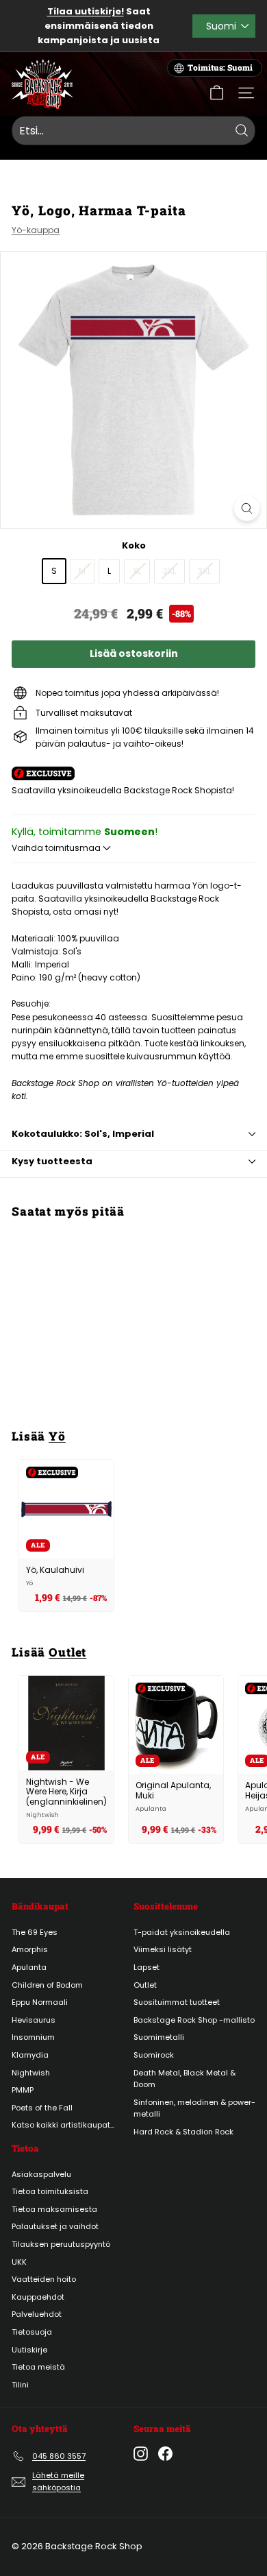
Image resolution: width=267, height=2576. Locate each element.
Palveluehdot (37, 2314)
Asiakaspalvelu (41, 2174)
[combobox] (133, 131)
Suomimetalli (159, 2037)
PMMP (23, 2090)
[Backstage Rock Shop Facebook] (165, 2454)
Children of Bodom (47, 1985)
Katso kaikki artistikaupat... (63, 2125)
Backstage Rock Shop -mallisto (194, 2020)
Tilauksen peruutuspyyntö (61, 2244)
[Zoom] (247, 508)
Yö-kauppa (36, 230)
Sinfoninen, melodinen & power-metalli (194, 2108)
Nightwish (31, 2073)
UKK (19, 2262)
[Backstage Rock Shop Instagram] (141, 2454)
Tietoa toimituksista (50, 2191)
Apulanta (29, 1967)
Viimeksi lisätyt (163, 1949)
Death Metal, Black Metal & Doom (185, 2079)
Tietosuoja (32, 2332)
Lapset (147, 1967)
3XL (204, 571)
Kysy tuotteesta (52, 1161)
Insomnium (33, 2037)
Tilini (20, 2385)
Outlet (67, 1652)
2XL (169, 571)
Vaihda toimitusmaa (57, 848)
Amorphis (30, 1949)
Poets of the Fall (42, 2108)
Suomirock (154, 2055)
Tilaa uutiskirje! (86, 11)
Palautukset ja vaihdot (55, 2226)
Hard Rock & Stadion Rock (183, 2132)
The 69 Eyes (35, 1932)
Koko (134, 545)
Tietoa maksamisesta (54, 2209)
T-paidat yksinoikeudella (182, 1932)
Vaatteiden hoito (44, 2279)
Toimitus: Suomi (220, 68)
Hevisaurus (34, 2020)
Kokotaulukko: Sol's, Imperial (83, 1134)
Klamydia (30, 2055)
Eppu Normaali (40, 2002)
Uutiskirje (29, 2350)
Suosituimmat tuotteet (177, 2002)
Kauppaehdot (38, 2297)
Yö (57, 1436)
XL (137, 571)
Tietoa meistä (38, 2367)
